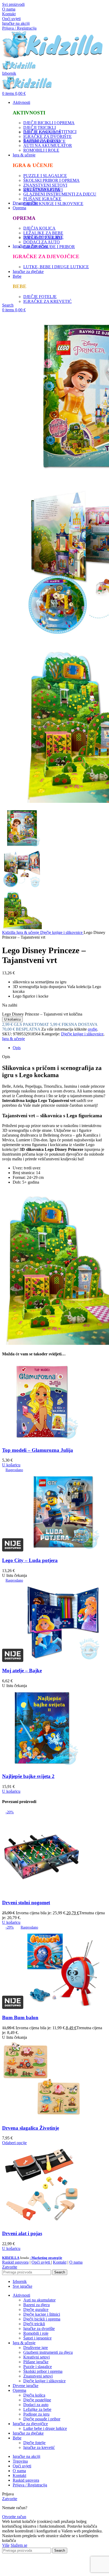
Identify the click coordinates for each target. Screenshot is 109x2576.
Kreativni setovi (37, 2357)
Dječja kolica (34, 2395)
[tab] (60, 1048)
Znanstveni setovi (38, 2376)
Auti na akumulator (39, 2300)
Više (6, 2545)
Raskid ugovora (15, 2262)
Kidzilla (9, 932)
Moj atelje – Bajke (22, 1671)
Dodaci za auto (36, 2405)
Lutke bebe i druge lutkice (45, 2428)
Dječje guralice (36, 2309)
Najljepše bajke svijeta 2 (28, 1776)
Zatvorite (10, 2267)
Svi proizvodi (13, 4)
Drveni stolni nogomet (26, 1903)
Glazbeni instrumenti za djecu (48, 2352)
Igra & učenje (28, 932)
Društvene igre (36, 2348)
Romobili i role (36, 2333)
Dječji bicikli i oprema (42, 2319)
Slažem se (19, 2545)
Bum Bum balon (20, 2017)
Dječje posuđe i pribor (42, 2419)
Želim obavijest (56, 2571)
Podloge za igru (36, 2414)
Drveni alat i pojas (22, 2233)
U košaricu (12, 1019)
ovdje (92, 1029)
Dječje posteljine (37, 2400)
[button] (11, 1465)
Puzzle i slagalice (38, 2367)
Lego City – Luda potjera (30, 1560)
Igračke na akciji (16, 23)
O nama (9, 9)
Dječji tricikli (34, 2324)
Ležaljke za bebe (37, 2409)
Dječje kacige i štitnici (42, 2314)
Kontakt (9, 14)
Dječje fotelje (34, 2443)
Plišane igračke (36, 2362)
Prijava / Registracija (30, 2485)
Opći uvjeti (11, 19)
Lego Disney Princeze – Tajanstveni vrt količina (42, 1014)
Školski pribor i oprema (43, 2371)
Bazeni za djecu (37, 2305)
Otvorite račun (14, 2517)
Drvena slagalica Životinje (31, 2128)
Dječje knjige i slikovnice (62, 932)
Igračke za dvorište (39, 2329)
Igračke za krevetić (39, 2447)
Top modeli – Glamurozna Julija (38, 1450)
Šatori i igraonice (37, 2338)
